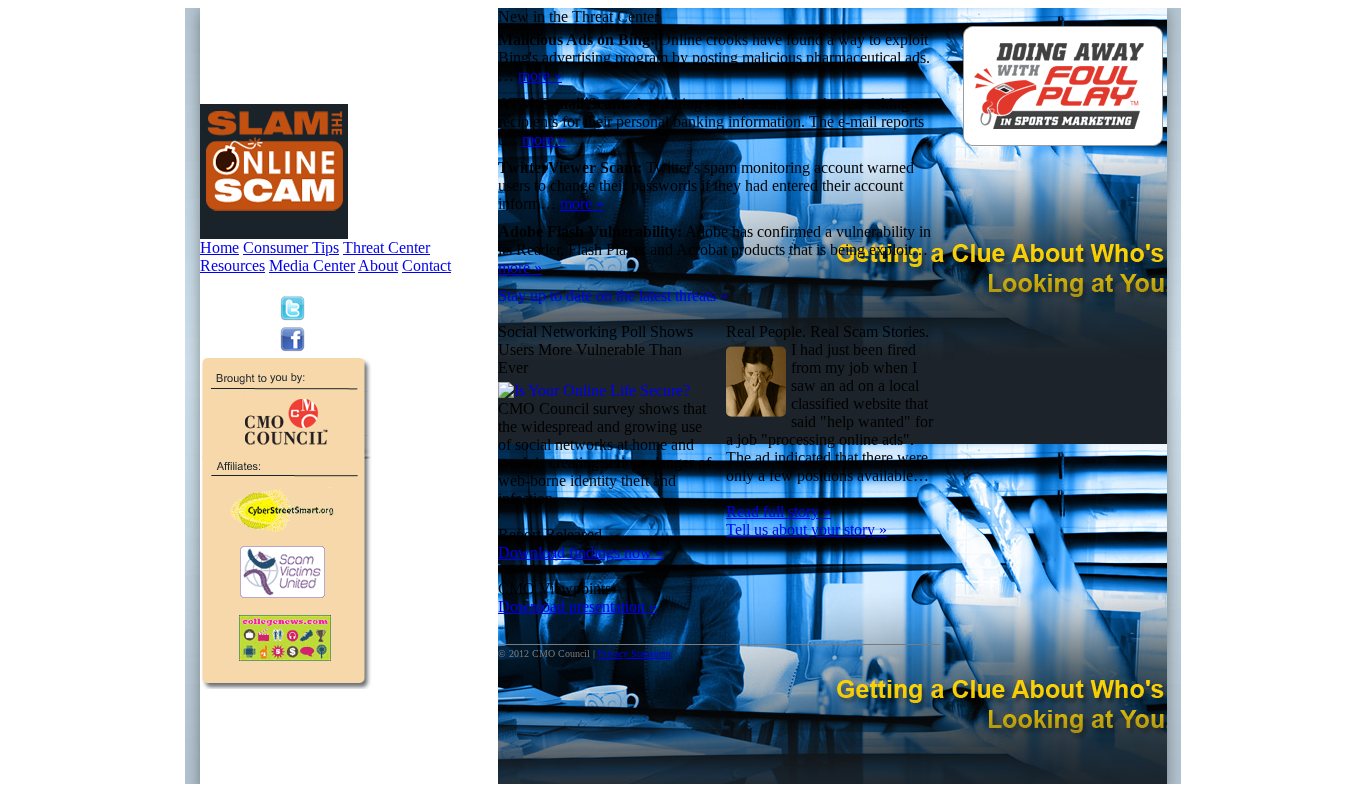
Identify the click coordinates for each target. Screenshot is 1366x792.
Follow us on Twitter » (365, 308)
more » (540, 75)
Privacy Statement (634, 653)
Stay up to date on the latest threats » (613, 295)
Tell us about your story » (806, 529)
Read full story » (778, 511)
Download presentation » (577, 606)
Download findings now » (581, 552)
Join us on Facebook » (365, 339)
